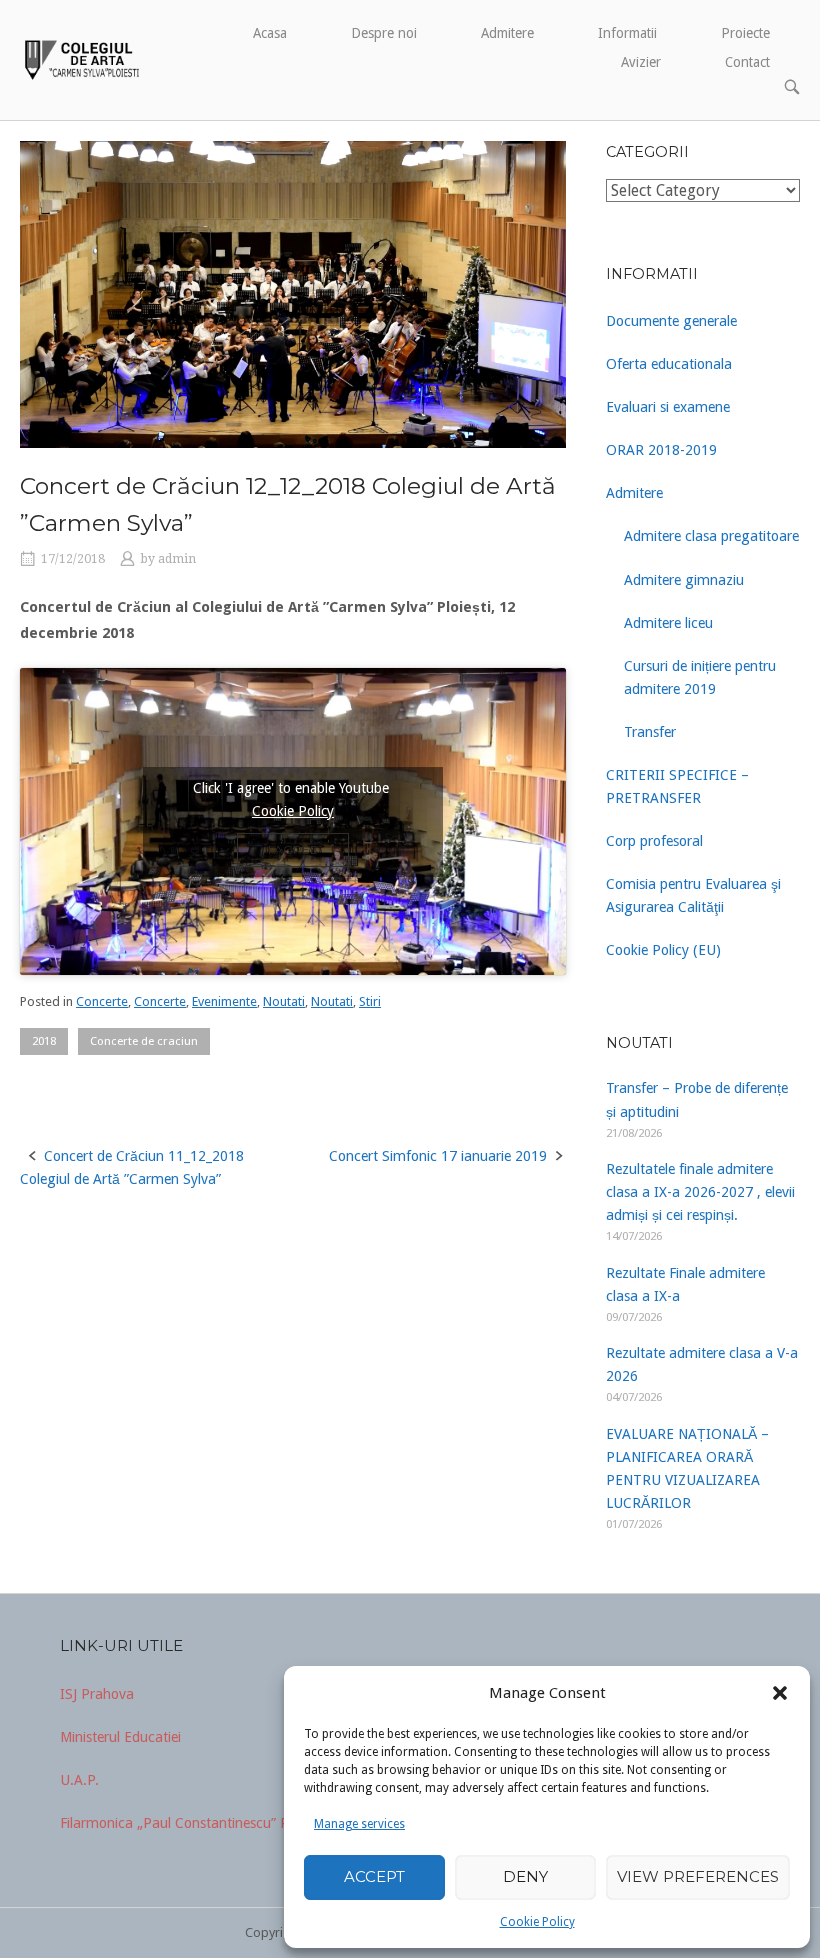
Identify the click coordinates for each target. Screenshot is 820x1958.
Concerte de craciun (144, 1041)
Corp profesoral (654, 841)
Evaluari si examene (668, 407)
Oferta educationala (669, 364)
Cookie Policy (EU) (663, 950)
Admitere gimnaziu (684, 580)
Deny (525, 1876)
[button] (780, 1693)
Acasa (270, 33)
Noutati (284, 1001)
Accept (374, 1876)
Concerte (102, 1001)
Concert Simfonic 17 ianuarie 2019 (438, 1156)
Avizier (641, 62)
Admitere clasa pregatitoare (711, 536)
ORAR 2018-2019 (661, 450)
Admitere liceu (668, 623)
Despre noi (384, 33)
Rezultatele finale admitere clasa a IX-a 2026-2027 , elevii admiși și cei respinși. (700, 1192)
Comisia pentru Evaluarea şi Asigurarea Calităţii (693, 895)
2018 (44, 1041)
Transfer (650, 732)
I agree (293, 849)
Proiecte (745, 33)
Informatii (627, 33)
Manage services (359, 1824)
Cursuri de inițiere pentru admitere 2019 (700, 677)
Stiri (370, 1001)
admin (177, 559)
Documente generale (671, 321)
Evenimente (224, 1001)
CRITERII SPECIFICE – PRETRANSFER (677, 786)
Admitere (507, 33)
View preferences (698, 1876)
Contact (747, 62)
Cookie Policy (537, 1922)
